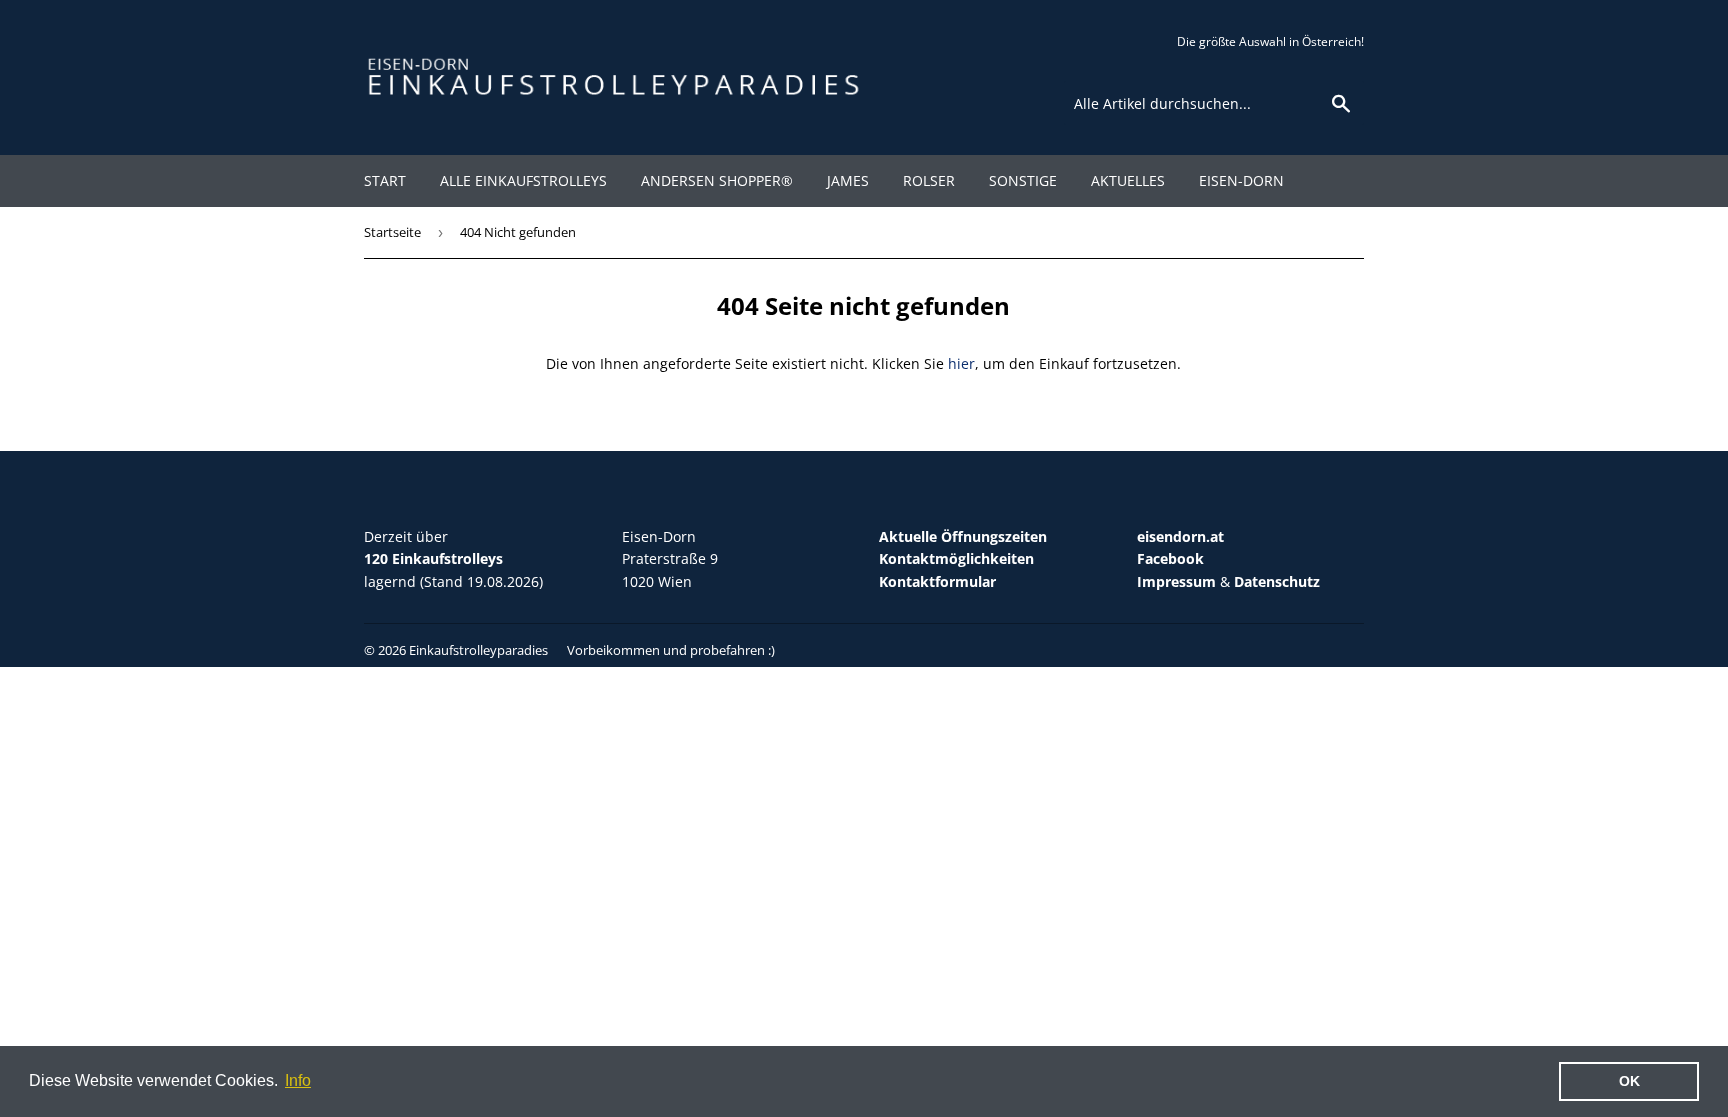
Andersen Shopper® (717, 180)
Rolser (929, 180)
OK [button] (1629, 1081)
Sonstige (1023, 180)
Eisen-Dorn (1241, 180)
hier (961, 363)
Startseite (392, 232)
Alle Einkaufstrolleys (523, 180)
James (848, 180)
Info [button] (298, 1080)
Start (385, 180)
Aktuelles (1128, 180)
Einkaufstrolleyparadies (478, 650)
